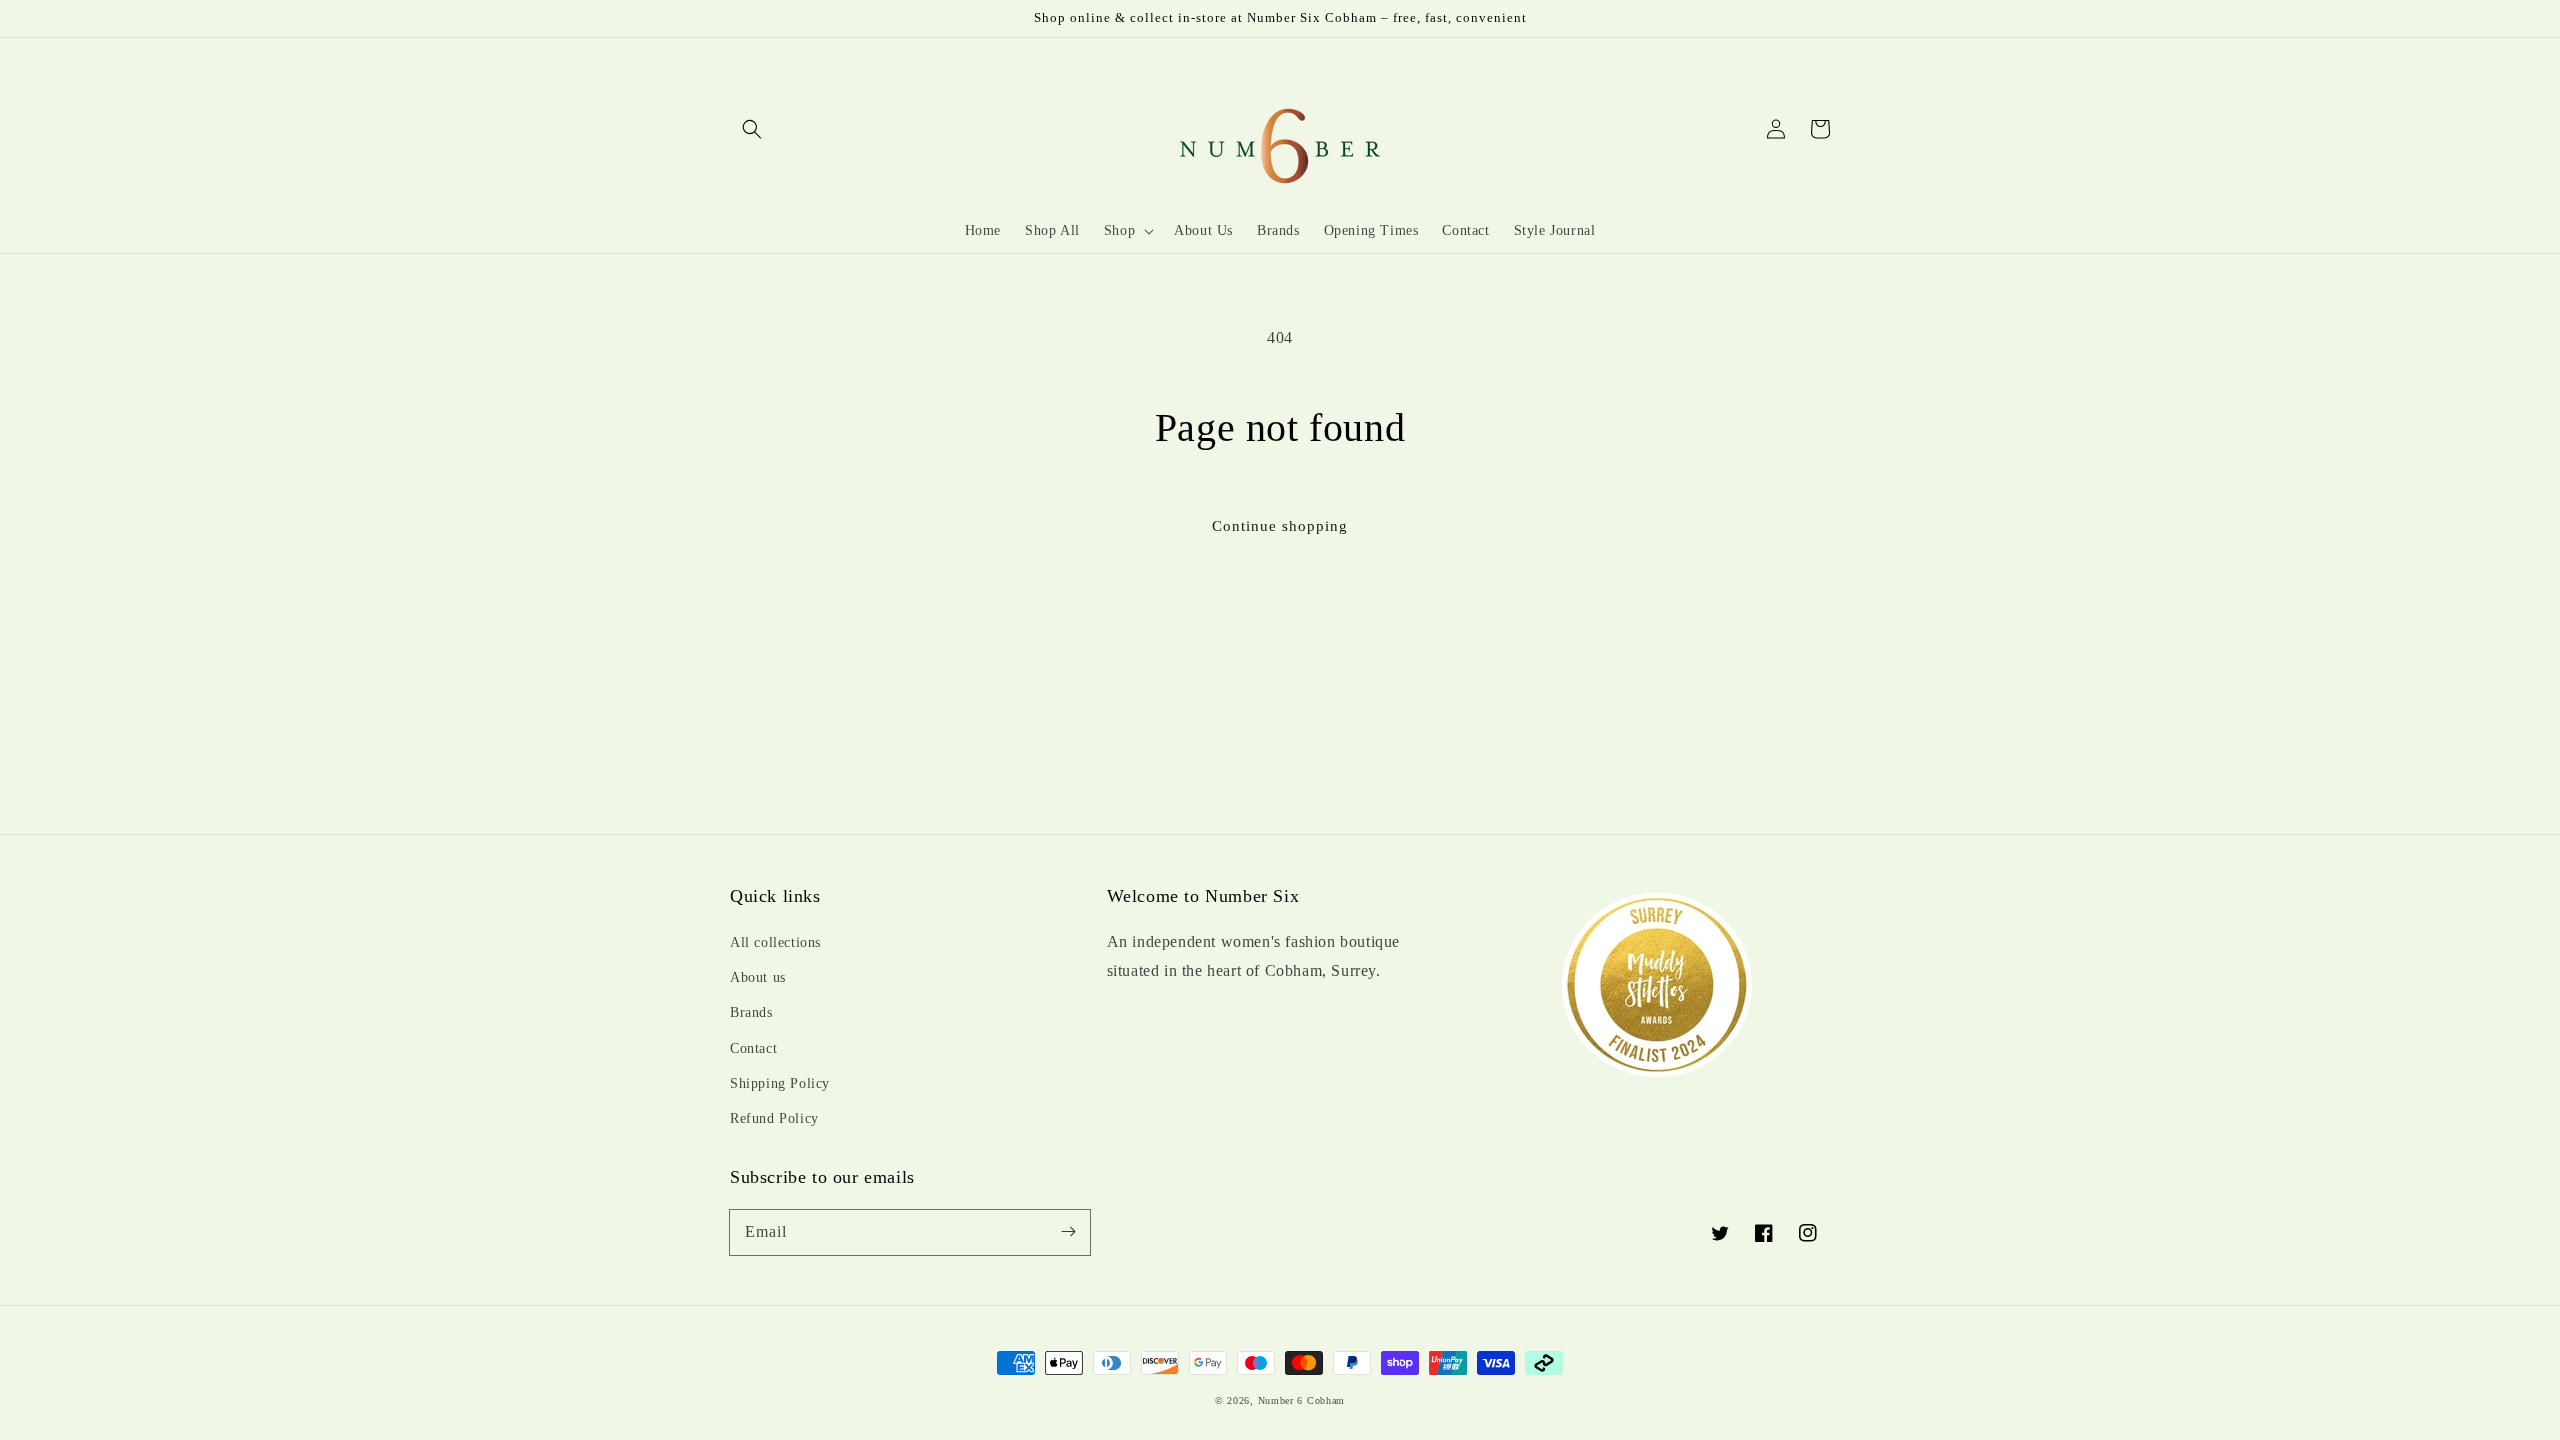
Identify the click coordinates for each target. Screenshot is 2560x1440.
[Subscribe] (1068, 1232)
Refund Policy (774, 1118)
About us (758, 977)
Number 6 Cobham (1302, 1400)
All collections (775, 942)
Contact (753, 1048)
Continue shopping (1280, 526)
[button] (752, 129)
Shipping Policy (780, 1083)
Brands (751, 1012)
